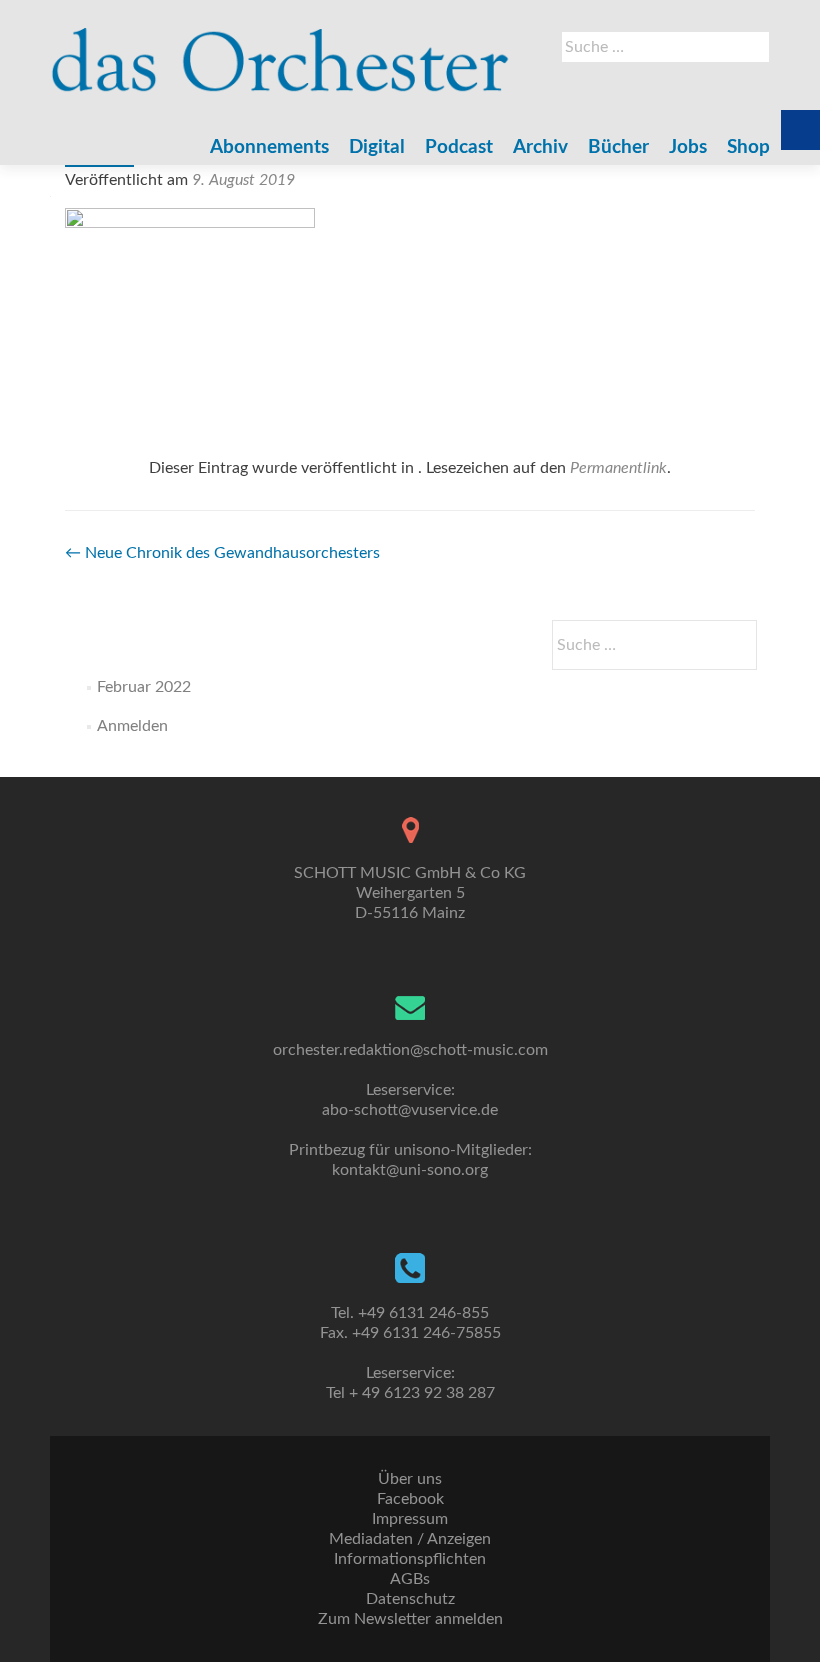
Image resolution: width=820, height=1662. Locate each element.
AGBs (410, 1579)
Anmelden (132, 726)
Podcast (459, 147)
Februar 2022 (144, 687)
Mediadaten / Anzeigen (410, 1539)
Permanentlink (618, 468)
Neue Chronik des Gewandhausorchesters (222, 553)
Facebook (410, 1499)
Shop (748, 147)
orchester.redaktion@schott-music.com (410, 1050)
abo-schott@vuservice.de (410, 1110)
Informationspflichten (410, 1559)
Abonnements (269, 147)
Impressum (410, 1519)
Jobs (688, 147)
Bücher (618, 147)
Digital (377, 147)
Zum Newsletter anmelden (410, 1619)
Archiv (540, 147)
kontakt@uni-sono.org (410, 1170)
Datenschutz (410, 1599)
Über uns (410, 1479)
